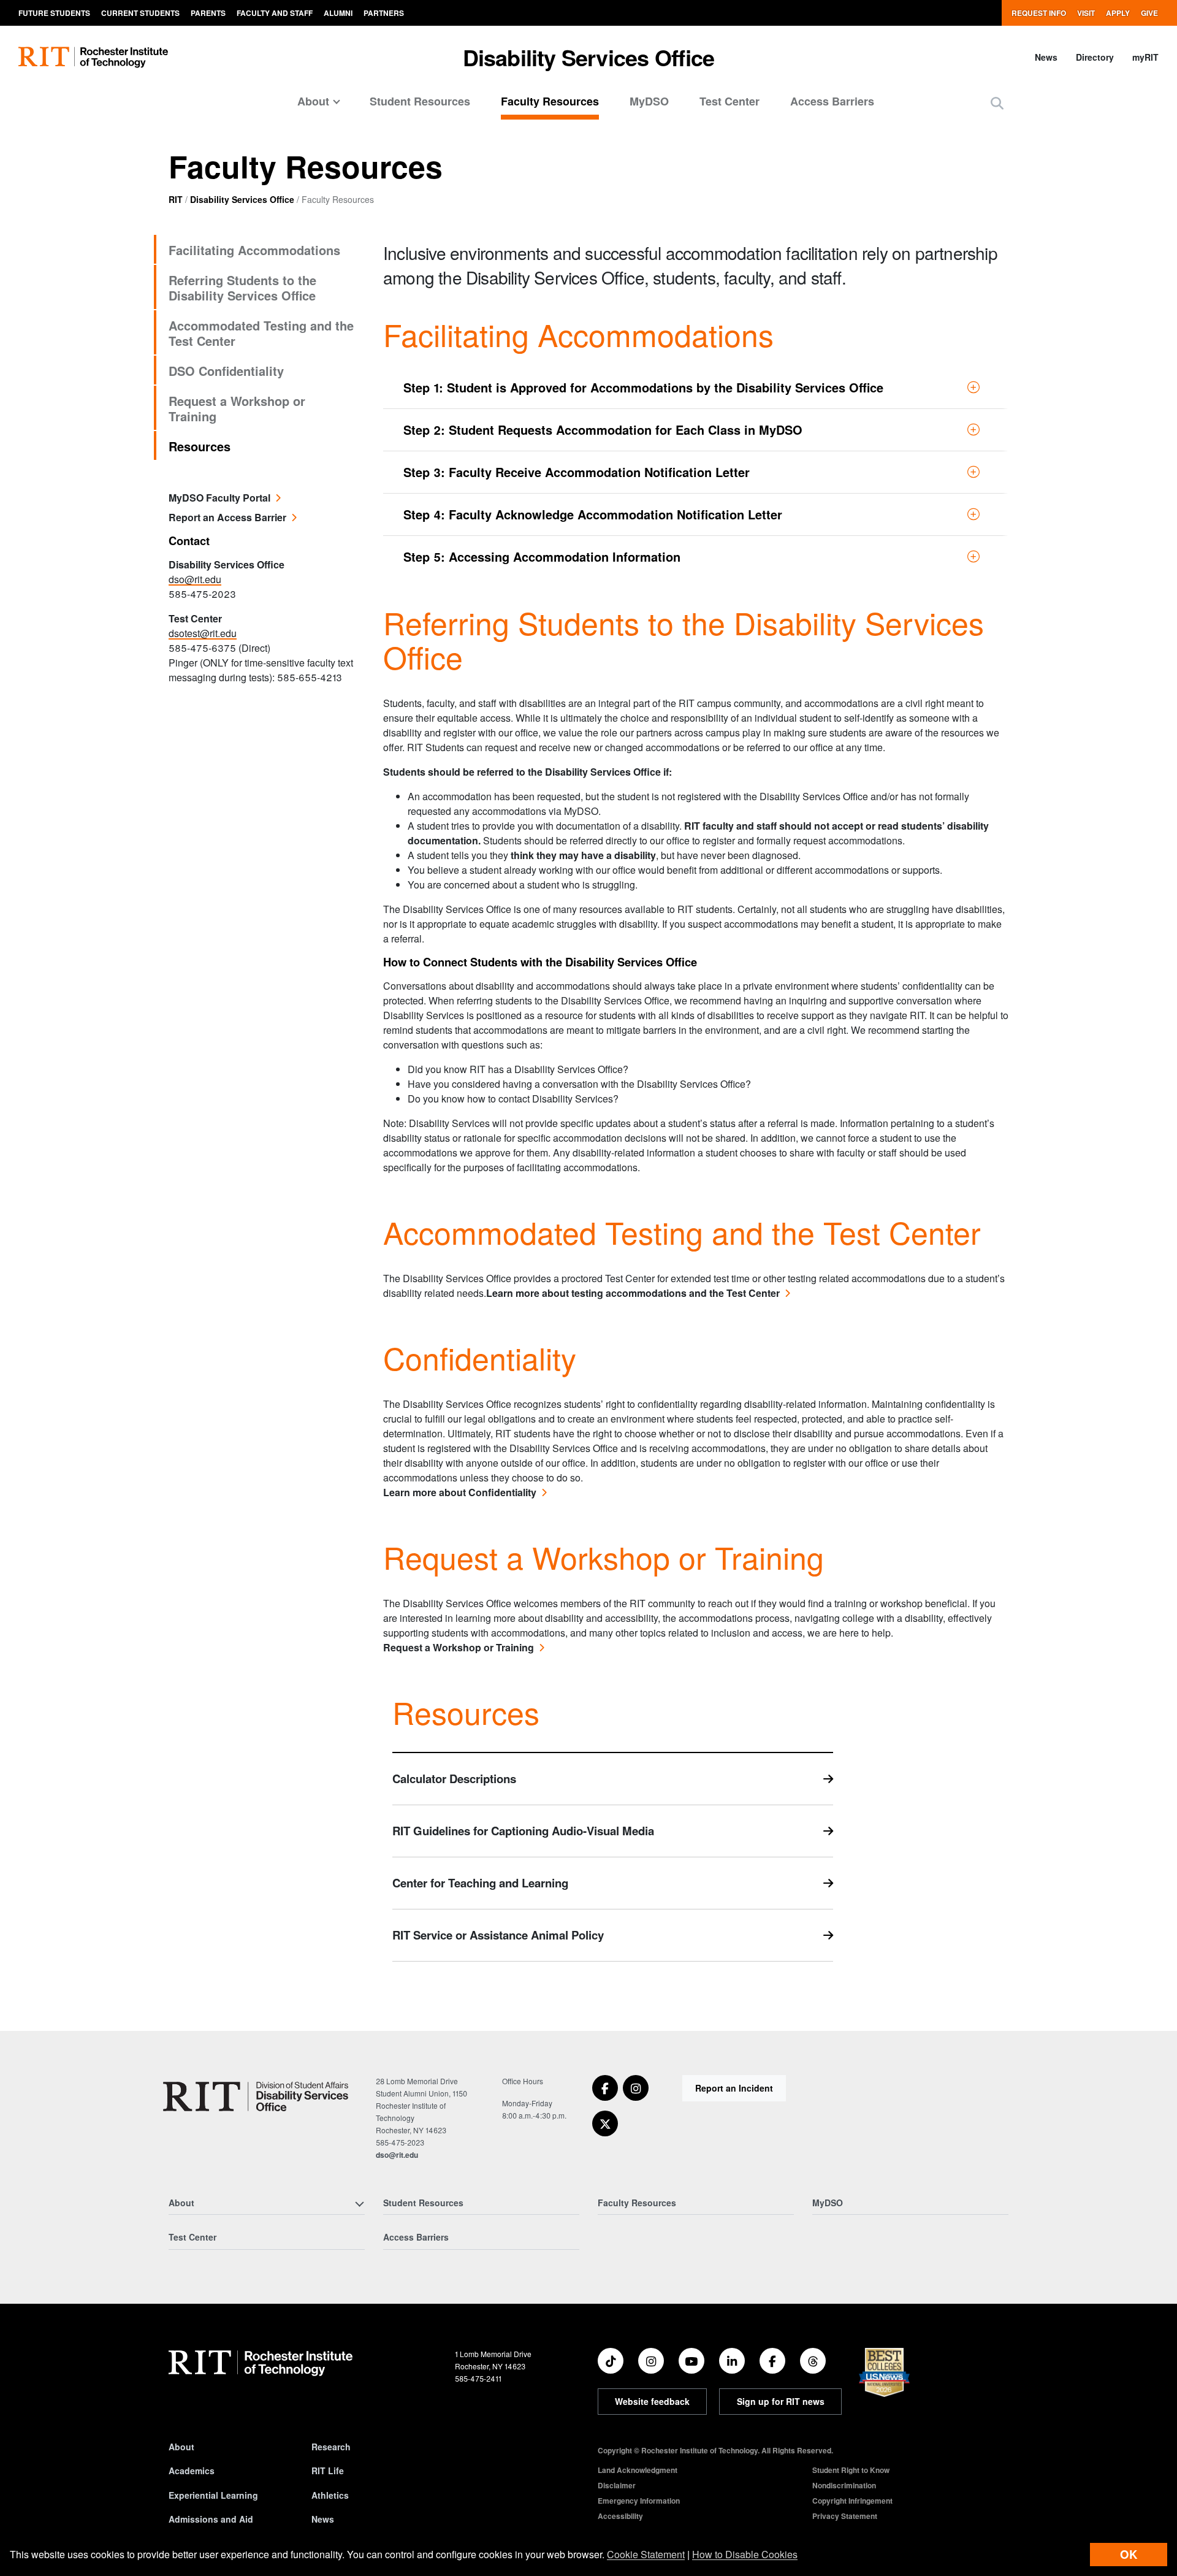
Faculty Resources (550, 101)
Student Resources (420, 101)
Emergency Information (639, 2501)
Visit (1086, 13)
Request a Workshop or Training (237, 408)
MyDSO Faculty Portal (219, 498)
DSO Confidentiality (226, 371)
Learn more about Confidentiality (460, 1492)
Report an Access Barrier (227, 517)
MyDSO (649, 101)
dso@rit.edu (195, 579)
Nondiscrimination (844, 2485)
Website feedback (652, 2401)
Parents (208, 13)
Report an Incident (734, 2088)
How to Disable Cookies (745, 2554)
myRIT (1145, 57)
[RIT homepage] (93, 57)
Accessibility (620, 2516)
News (1046, 57)
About (181, 2447)
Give (1149, 13)
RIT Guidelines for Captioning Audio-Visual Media (523, 1831)
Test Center (729, 101)
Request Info (1039, 13)
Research (331, 2447)
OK (1129, 2554)
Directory (1095, 57)
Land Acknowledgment (638, 2470)
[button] (997, 103)
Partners (384, 13)
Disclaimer (617, 2485)
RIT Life (328, 2471)
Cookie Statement (646, 2554)
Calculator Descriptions (454, 1779)
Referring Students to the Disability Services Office (242, 288)
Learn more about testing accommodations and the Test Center (633, 1293)
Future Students (54, 13)
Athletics (330, 2495)
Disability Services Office (589, 57)
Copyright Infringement (852, 2501)
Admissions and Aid (211, 2519)
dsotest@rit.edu (203, 633)
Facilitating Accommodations (254, 250)
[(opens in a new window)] (605, 2088)
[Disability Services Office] (255, 2096)
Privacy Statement (845, 2516)
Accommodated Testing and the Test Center (261, 333)
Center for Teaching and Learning (480, 1883)
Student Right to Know (851, 2470)
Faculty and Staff (275, 13)
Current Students (140, 13)
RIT (176, 199)
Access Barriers (832, 101)
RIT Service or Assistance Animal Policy (498, 1935)
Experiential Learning (213, 2495)
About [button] (313, 101)
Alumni (338, 13)
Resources (200, 446)
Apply (1118, 13)
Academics (192, 2471)
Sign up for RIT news (781, 2401)
